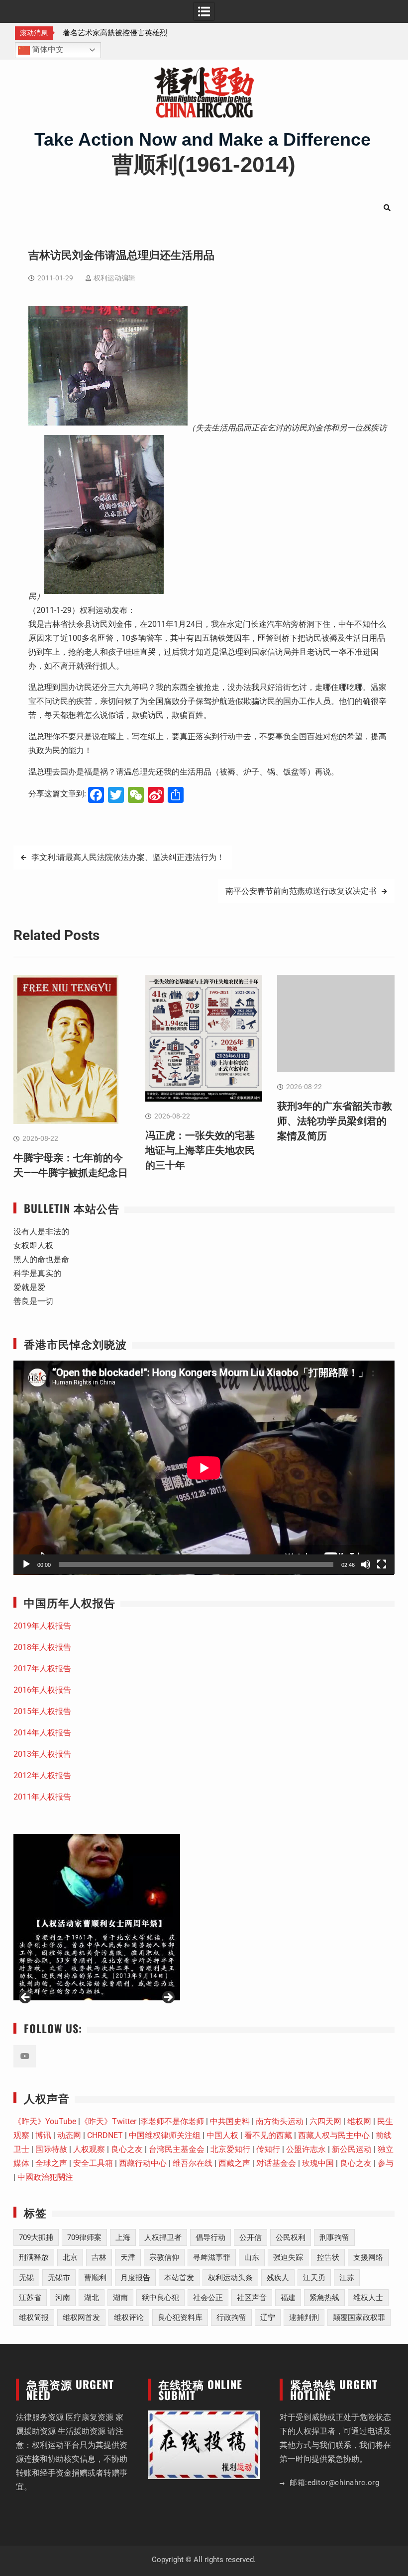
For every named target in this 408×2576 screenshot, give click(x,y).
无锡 (26, 2278)
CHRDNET (105, 2135)
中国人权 (222, 2135)
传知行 (268, 2149)
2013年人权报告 (42, 1754)
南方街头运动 (280, 2121)
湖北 (92, 2298)
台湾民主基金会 (177, 2149)
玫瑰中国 (318, 2163)
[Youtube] (25, 2056)
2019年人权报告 (42, 1626)
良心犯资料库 (180, 2318)
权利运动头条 (230, 2278)
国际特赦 (51, 2149)
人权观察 (89, 2149)
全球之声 (51, 2163)
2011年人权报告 (42, 1797)
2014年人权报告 (42, 1733)
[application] (204, 1468)
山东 (252, 2257)
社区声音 (252, 2298)
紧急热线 (324, 2298)
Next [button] (168, 1998)
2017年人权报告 (42, 1669)
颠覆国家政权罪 (359, 2318)
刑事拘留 (334, 2237)
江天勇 (314, 2278)
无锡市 (59, 2278)
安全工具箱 (93, 2163)
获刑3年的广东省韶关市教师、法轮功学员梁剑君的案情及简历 (335, 1121)
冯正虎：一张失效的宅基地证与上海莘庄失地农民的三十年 (200, 1150)
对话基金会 (276, 2163)
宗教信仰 (164, 2257)
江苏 (347, 2278)
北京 (70, 2257)
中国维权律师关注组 (165, 2135)
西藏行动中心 (143, 2163)
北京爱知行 (230, 2149)
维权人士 (368, 2298)
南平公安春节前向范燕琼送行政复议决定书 (301, 891)
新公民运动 (352, 2149)
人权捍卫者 (163, 2237)
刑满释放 (34, 2257)
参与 (386, 2163)
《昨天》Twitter (108, 2121)
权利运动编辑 (114, 278)
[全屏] (382, 1564)
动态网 (69, 2135)
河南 (63, 2298)
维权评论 (129, 2318)
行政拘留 (231, 2318)
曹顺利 (95, 2278)
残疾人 (278, 2278)
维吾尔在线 (193, 2163)
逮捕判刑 (304, 2318)
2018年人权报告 (42, 1647)
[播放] (26, 1564)
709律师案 (84, 2237)
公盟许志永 (306, 2149)
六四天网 (325, 2121)
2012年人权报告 (42, 1775)
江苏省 (30, 2298)
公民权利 (291, 2237)
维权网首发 (81, 2318)
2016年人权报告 (42, 1690)
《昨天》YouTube (45, 2121)
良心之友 (127, 2149)
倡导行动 (210, 2237)
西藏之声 (234, 2163)
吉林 (99, 2257)
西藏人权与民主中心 (334, 2135)
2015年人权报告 (42, 1711)
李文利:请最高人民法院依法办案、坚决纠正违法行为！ (128, 857)
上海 (123, 2237)
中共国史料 (230, 2121)
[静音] (366, 1564)
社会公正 (208, 2298)
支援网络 (368, 2257)
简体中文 (47, 49)
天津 (128, 2257)
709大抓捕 (36, 2237)
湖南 (120, 2298)
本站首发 (179, 2278)
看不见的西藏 (268, 2135)
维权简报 (34, 2318)
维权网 (359, 2121)
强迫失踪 (288, 2257)
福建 (288, 2298)
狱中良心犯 (160, 2298)
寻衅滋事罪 (212, 2257)
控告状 (328, 2257)
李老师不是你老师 (172, 2121)
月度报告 (135, 2278)
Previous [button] (26, 1998)
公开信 (251, 2237)
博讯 (43, 2135)
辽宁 (268, 2318)
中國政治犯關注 (45, 2177)
